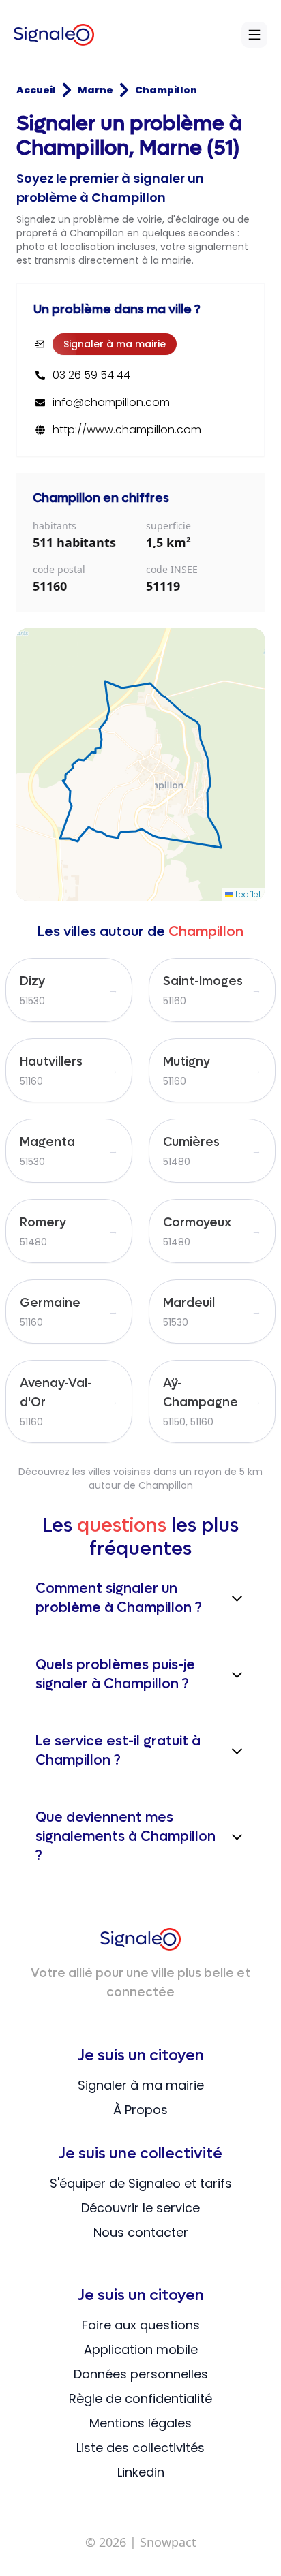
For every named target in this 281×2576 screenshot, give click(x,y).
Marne (95, 90)
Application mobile (141, 2349)
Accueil (36, 90)
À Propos (140, 2110)
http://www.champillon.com (127, 430)
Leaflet (247, 894)
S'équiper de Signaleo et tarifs (141, 2183)
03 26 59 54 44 (91, 375)
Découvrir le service (140, 2208)
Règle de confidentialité (140, 2399)
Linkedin (141, 2472)
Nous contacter (141, 2232)
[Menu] (254, 35)
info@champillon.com (111, 403)
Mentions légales (140, 2423)
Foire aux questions (141, 2325)
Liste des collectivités (140, 2448)
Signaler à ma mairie (115, 344)
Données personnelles (141, 2374)
